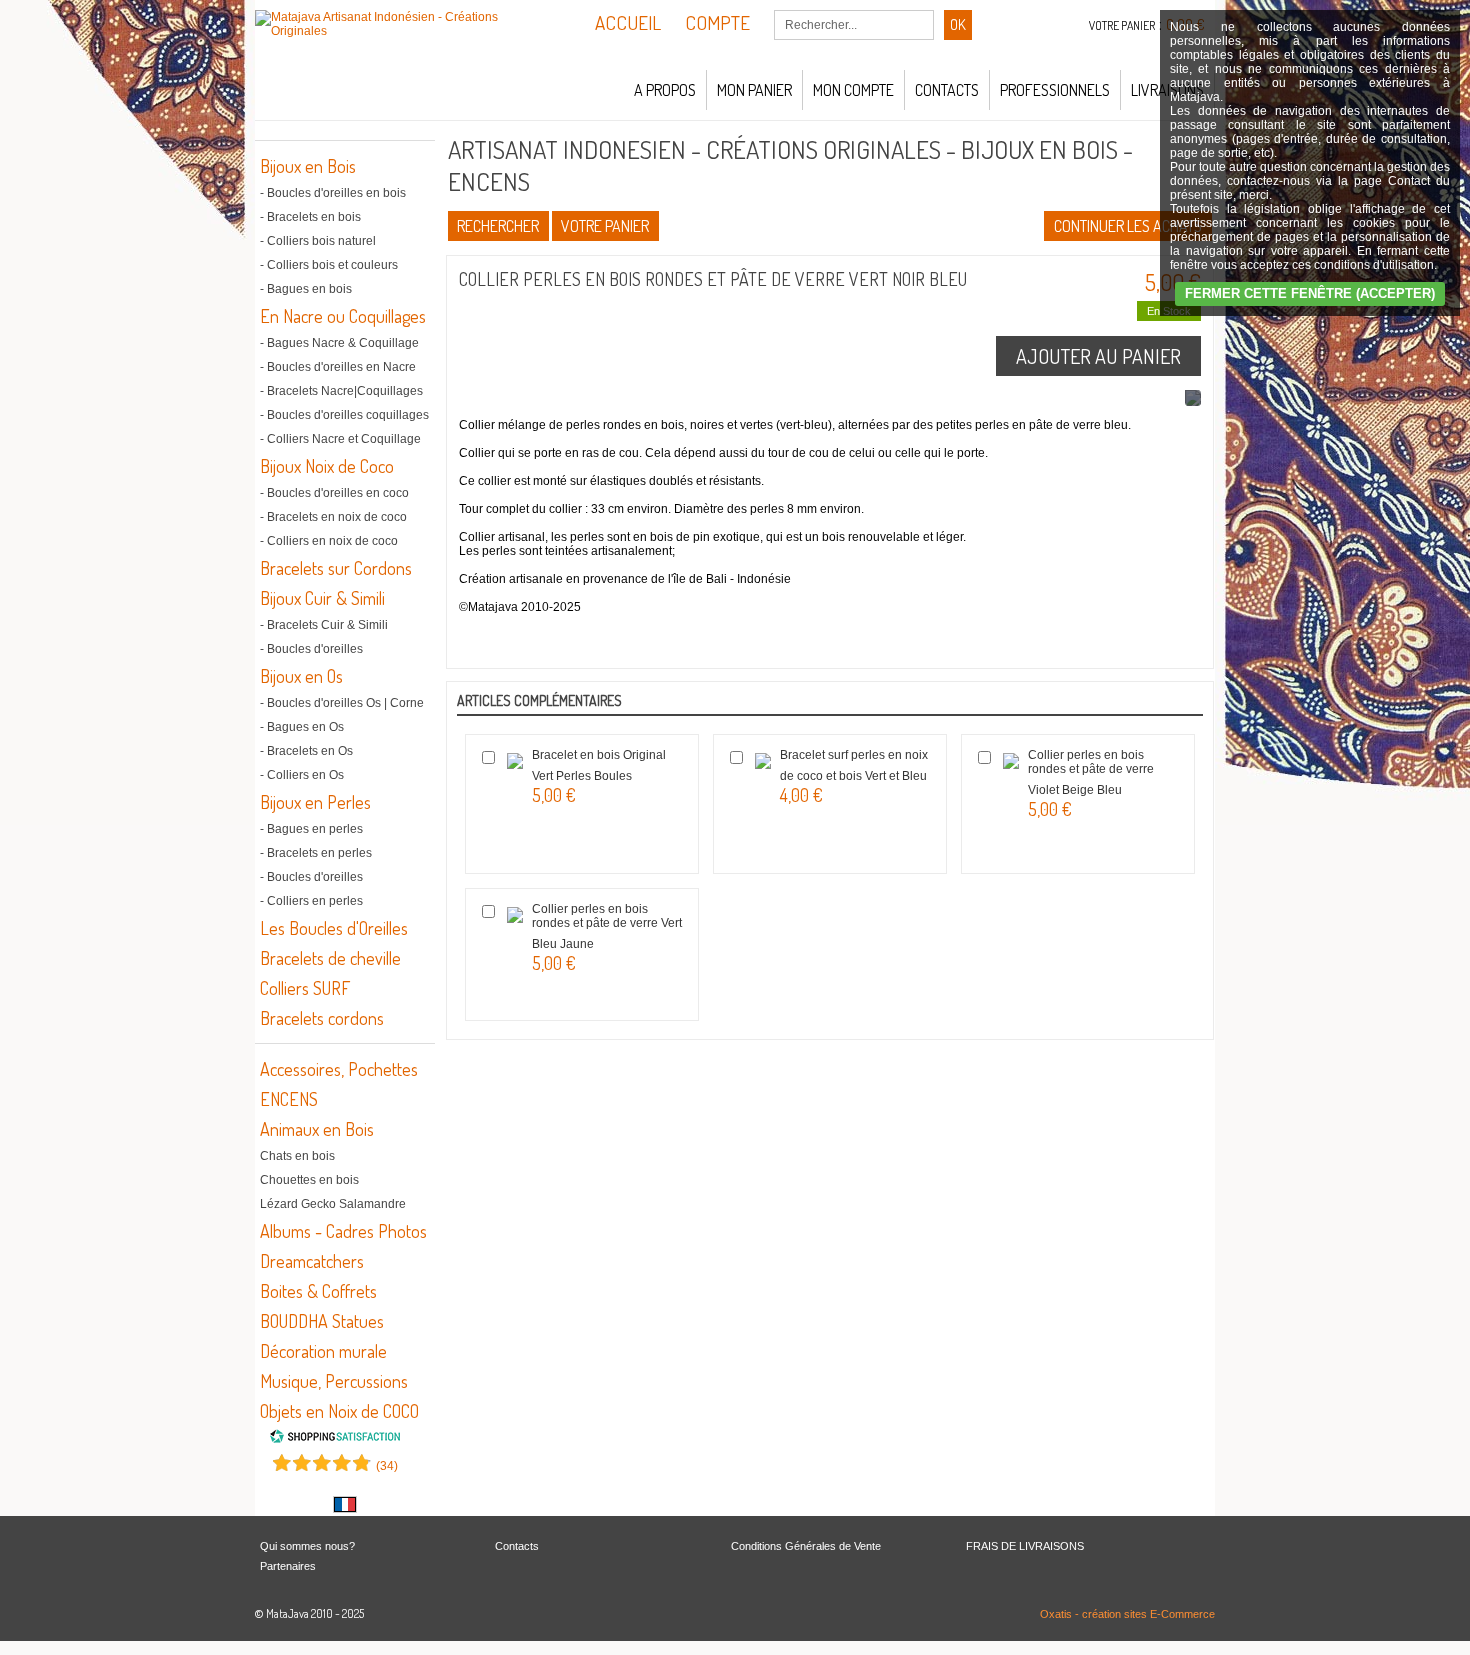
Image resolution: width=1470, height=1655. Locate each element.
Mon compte (853, 90)
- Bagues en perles (311, 829)
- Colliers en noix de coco (329, 541)
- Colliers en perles (311, 901)
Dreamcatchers (312, 1261)
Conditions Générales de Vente (806, 1546)
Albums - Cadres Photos (343, 1231)
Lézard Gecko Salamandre (333, 1204)
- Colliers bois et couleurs (329, 265)
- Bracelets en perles (316, 853)
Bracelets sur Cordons (336, 568)
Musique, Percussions (334, 1381)
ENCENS (289, 1099)
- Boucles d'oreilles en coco (334, 493)
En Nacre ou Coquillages (343, 316)
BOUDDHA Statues (322, 1321)
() (387, 1466)
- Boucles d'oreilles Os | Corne (342, 703)
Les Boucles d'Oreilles (334, 928)
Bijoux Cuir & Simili (322, 598)
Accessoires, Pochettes (339, 1069)
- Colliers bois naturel (318, 241)
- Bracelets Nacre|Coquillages (341, 391)
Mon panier (754, 90)
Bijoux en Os (301, 676)
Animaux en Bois (317, 1129)
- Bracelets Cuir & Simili (324, 625)
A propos (665, 90)
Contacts (947, 90)
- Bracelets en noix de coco (333, 517)
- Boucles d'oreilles (311, 649)
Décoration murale (323, 1351)
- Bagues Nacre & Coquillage (339, 343)
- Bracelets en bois (310, 217)
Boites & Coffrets (318, 1291)
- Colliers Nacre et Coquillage (340, 439)
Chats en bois (297, 1156)
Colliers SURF (305, 988)
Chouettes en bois (309, 1180)
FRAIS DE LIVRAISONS (1025, 1546)
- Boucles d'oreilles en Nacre (338, 367)
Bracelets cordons (322, 1018)
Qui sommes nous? (307, 1546)
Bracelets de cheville (330, 958)
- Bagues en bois (306, 289)
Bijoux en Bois (308, 166)
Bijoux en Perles (315, 802)
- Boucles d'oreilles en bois (333, 193)
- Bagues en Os (302, 727)
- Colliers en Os (302, 775)
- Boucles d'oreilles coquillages (344, 415)
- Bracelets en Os (306, 751)
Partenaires (288, 1566)
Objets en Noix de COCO (339, 1411)
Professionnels (1055, 90)
